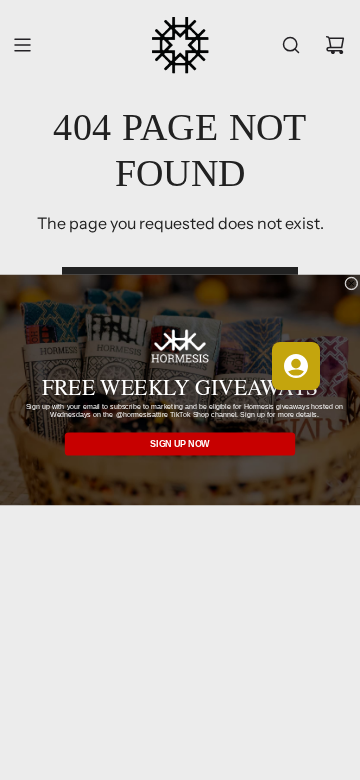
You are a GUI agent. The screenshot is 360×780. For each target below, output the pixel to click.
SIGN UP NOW (179, 444)
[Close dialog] (352, 284)
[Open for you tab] (296, 366)
